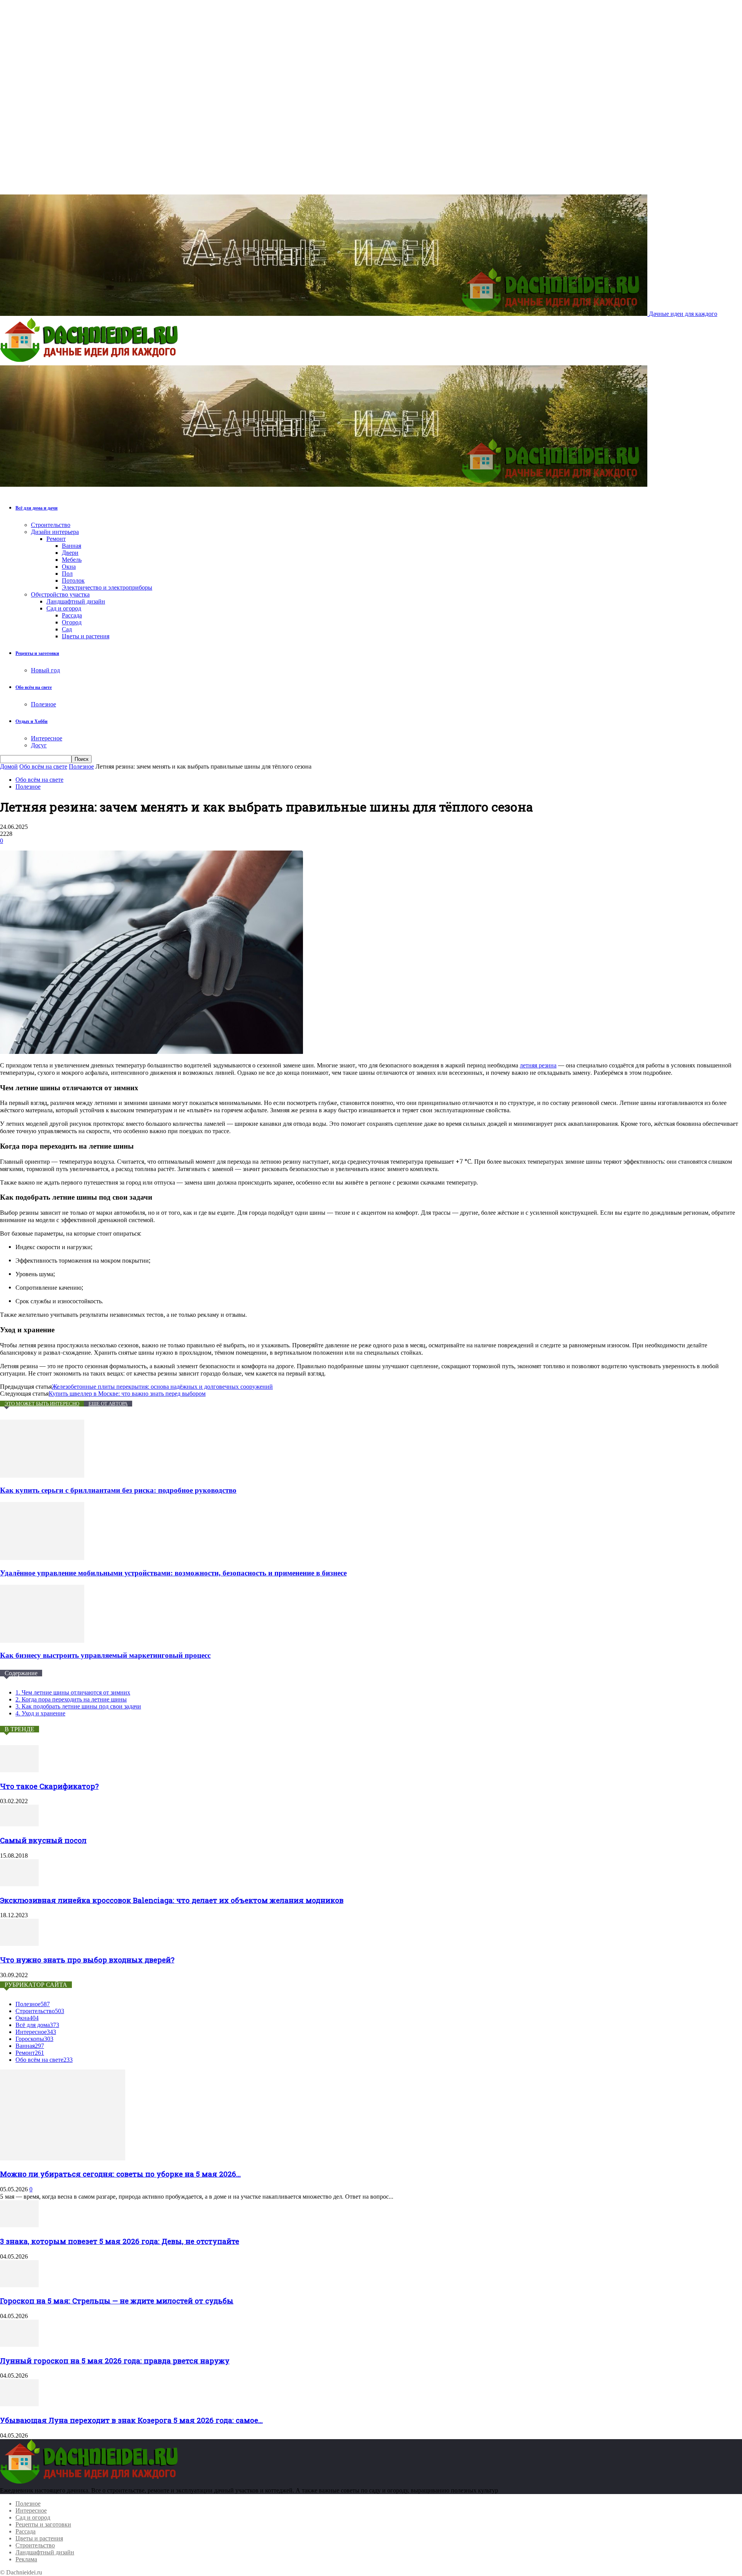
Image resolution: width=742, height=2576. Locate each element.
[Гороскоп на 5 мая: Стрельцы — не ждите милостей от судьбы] (19, 2285)
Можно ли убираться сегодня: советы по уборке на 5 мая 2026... (120, 2174)
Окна (69, 567)
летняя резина (538, 1065)
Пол (67, 574)
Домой (9, 766)
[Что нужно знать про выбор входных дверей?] (19, 1944)
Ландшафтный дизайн (76, 601)
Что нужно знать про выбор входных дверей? (87, 1960)
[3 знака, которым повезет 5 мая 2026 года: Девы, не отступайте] (19, 2225)
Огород (72, 622)
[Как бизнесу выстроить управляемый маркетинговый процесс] (42, 1641)
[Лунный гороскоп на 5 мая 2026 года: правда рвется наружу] (19, 2345)
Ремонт (56, 539)
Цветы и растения (86, 636)
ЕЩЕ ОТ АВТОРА (108, 1404)
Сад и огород (64, 608)
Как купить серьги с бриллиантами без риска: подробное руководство (118, 1490)
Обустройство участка (60, 594)
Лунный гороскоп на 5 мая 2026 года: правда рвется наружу (115, 2360)
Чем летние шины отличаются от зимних (73, 1692)
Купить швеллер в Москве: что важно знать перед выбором (127, 1394)
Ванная (71, 546)
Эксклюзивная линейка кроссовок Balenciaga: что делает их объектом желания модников (172, 1900)
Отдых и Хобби (31, 721)
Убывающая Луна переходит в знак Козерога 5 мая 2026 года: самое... (131, 2420)
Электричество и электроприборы (107, 587)
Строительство (51, 525)
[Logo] (91, 362)
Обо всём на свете (34, 687)
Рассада (72, 615)
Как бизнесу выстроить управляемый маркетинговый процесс (105, 1655)
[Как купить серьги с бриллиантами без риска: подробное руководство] (42, 1476)
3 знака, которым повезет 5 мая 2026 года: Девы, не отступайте (120, 2241)
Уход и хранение (40, 1713)
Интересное (47, 738)
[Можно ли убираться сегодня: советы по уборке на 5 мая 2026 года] (63, 2158)
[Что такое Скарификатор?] (19, 1770)
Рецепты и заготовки (37, 653)
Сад (67, 629)
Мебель (72, 560)
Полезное (43, 704)
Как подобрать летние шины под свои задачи (78, 1706)
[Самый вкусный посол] (19, 1824)
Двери (70, 553)
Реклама (26, 2559)
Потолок (73, 580)
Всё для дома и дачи (37, 508)
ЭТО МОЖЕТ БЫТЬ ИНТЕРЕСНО (42, 1404)
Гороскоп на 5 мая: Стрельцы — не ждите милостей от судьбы (117, 2301)
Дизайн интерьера (55, 532)
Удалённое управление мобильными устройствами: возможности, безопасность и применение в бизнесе (173, 1573)
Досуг (39, 745)
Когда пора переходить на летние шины (71, 1699)
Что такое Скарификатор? (49, 1786)
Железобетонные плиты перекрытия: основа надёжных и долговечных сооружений (162, 1387)
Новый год (45, 670)
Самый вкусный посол (43, 1840)
